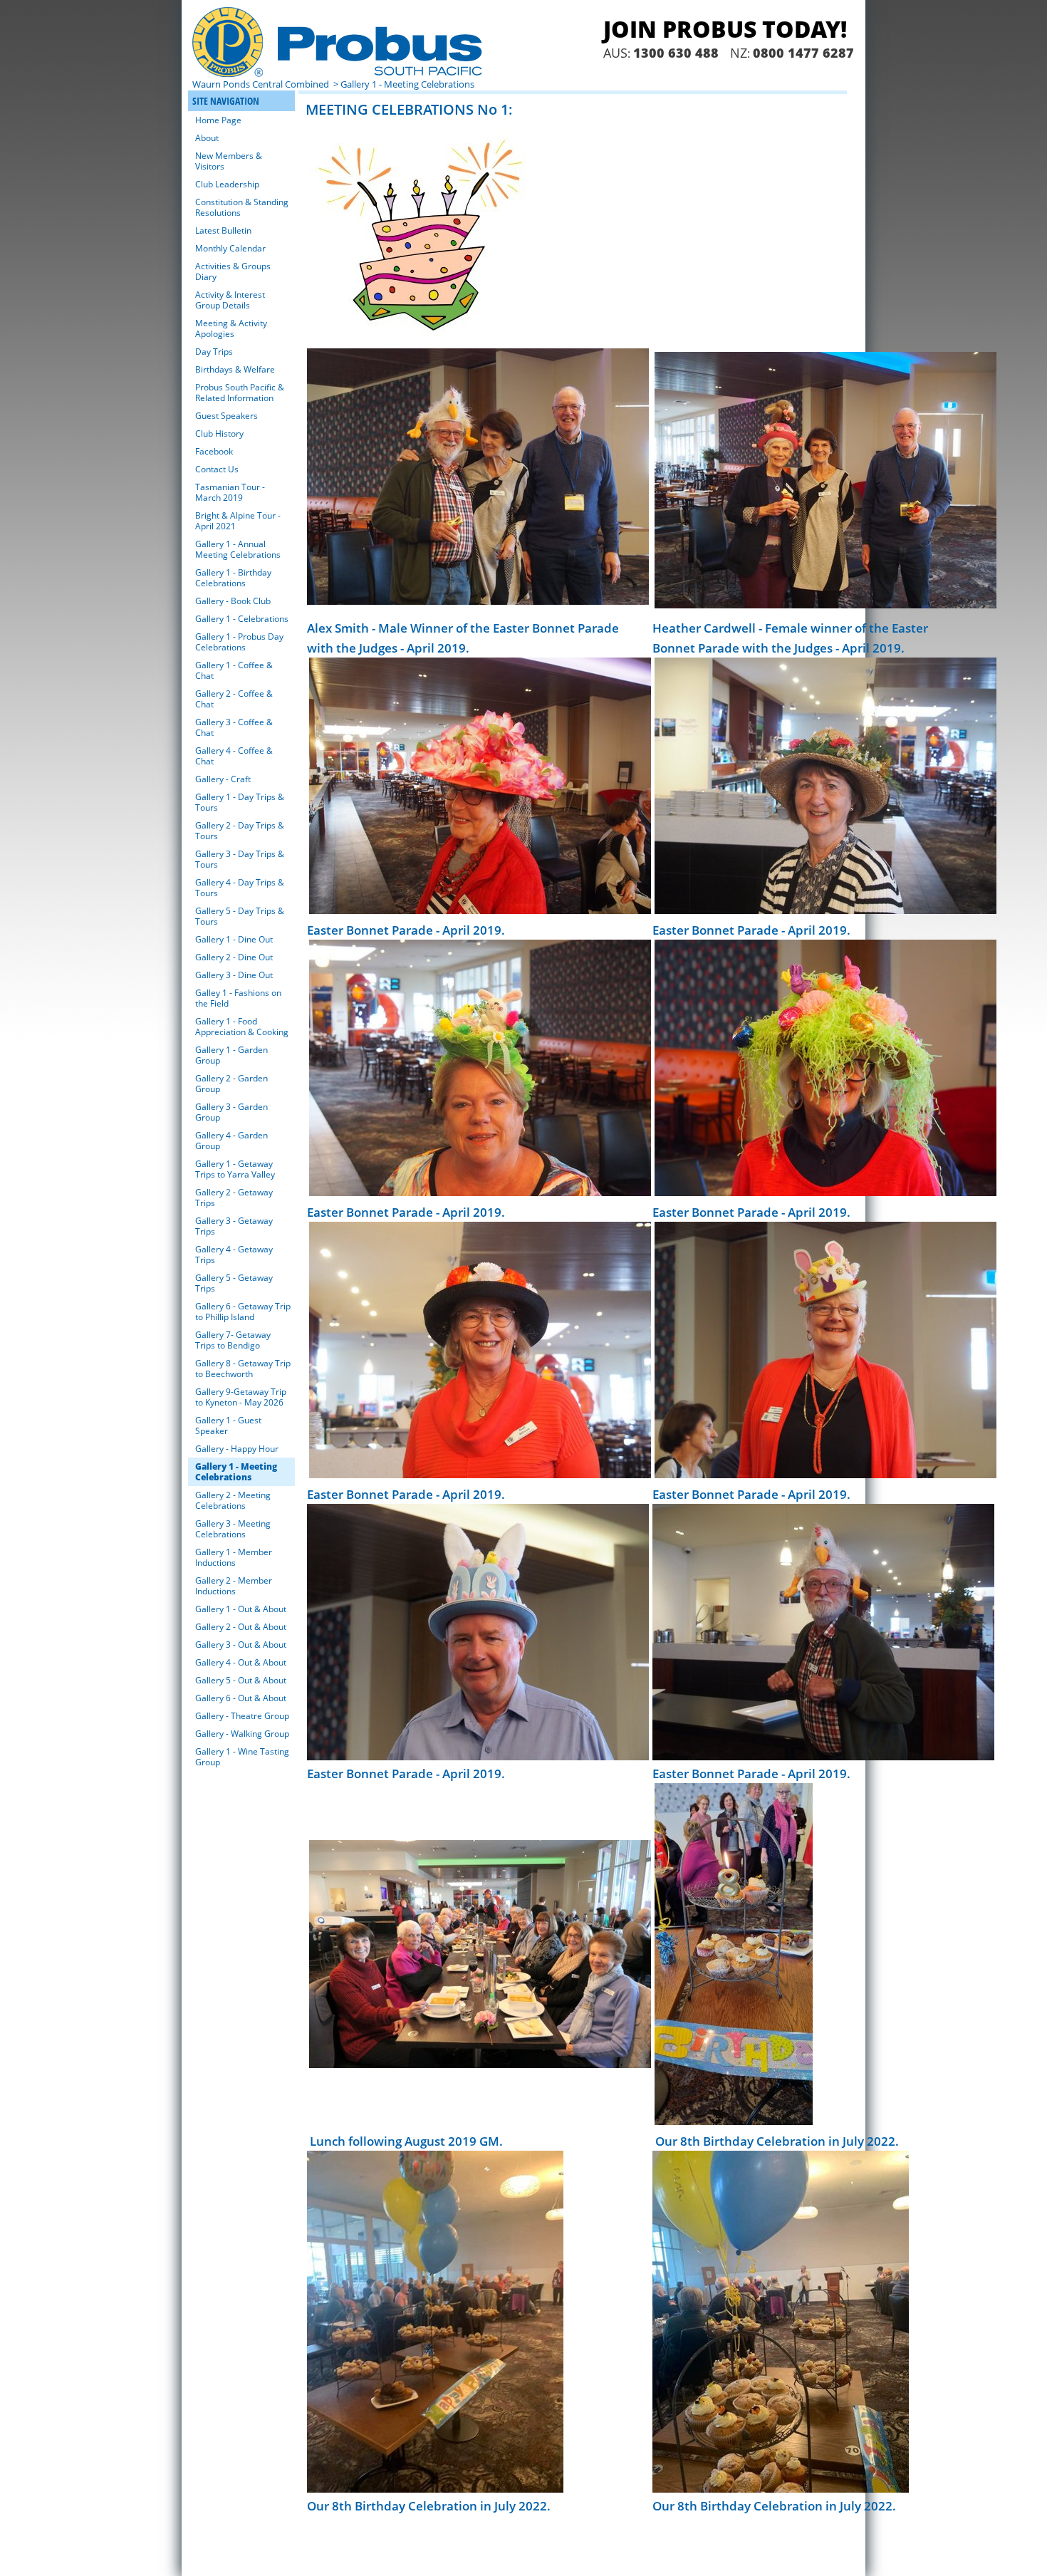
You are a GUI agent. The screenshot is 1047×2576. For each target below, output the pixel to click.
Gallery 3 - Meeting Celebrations (233, 1529)
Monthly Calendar (230, 248)
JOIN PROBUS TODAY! (725, 29)
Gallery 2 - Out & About (241, 1627)
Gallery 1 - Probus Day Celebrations (239, 642)
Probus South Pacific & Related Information (240, 393)
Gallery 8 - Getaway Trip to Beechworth (243, 1368)
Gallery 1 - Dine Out (234, 939)
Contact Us (217, 469)
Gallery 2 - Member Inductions (234, 1586)
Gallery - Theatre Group (242, 1716)
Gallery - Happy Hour (237, 1449)
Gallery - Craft (223, 779)
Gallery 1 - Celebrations (242, 619)
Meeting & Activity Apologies (231, 328)
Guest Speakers (226, 416)
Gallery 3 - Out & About (241, 1645)
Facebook (214, 451)
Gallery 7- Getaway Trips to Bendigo (233, 1340)
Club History (219, 433)
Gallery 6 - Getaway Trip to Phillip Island (243, 1312)
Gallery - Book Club (233, 601)
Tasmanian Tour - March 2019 (230, 492)
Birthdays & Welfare (235, 369)
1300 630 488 (676, 53)
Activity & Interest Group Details (230, 300)
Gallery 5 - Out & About (241, 1680)
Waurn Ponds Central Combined (262, 84)
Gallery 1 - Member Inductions (234, 1557)
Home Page (218, 120)
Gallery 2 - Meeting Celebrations (233, 1500)
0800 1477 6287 (803, 53)
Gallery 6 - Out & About (241, 1698)
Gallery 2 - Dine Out (234, 957)
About (207, 138)
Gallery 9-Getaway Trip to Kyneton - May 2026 (241, 1397)
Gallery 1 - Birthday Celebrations (233, 578)
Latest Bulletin (223, 230)
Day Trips (214, 352)
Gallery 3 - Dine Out (234, 975)
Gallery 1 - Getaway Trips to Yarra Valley (235, 1169)
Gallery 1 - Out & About (241, 1609)
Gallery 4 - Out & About (241, 1662)
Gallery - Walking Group (242, 1734)
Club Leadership (227, 184)
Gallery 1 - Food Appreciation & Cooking (242, 1027)
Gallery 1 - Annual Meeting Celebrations (238, 549)
